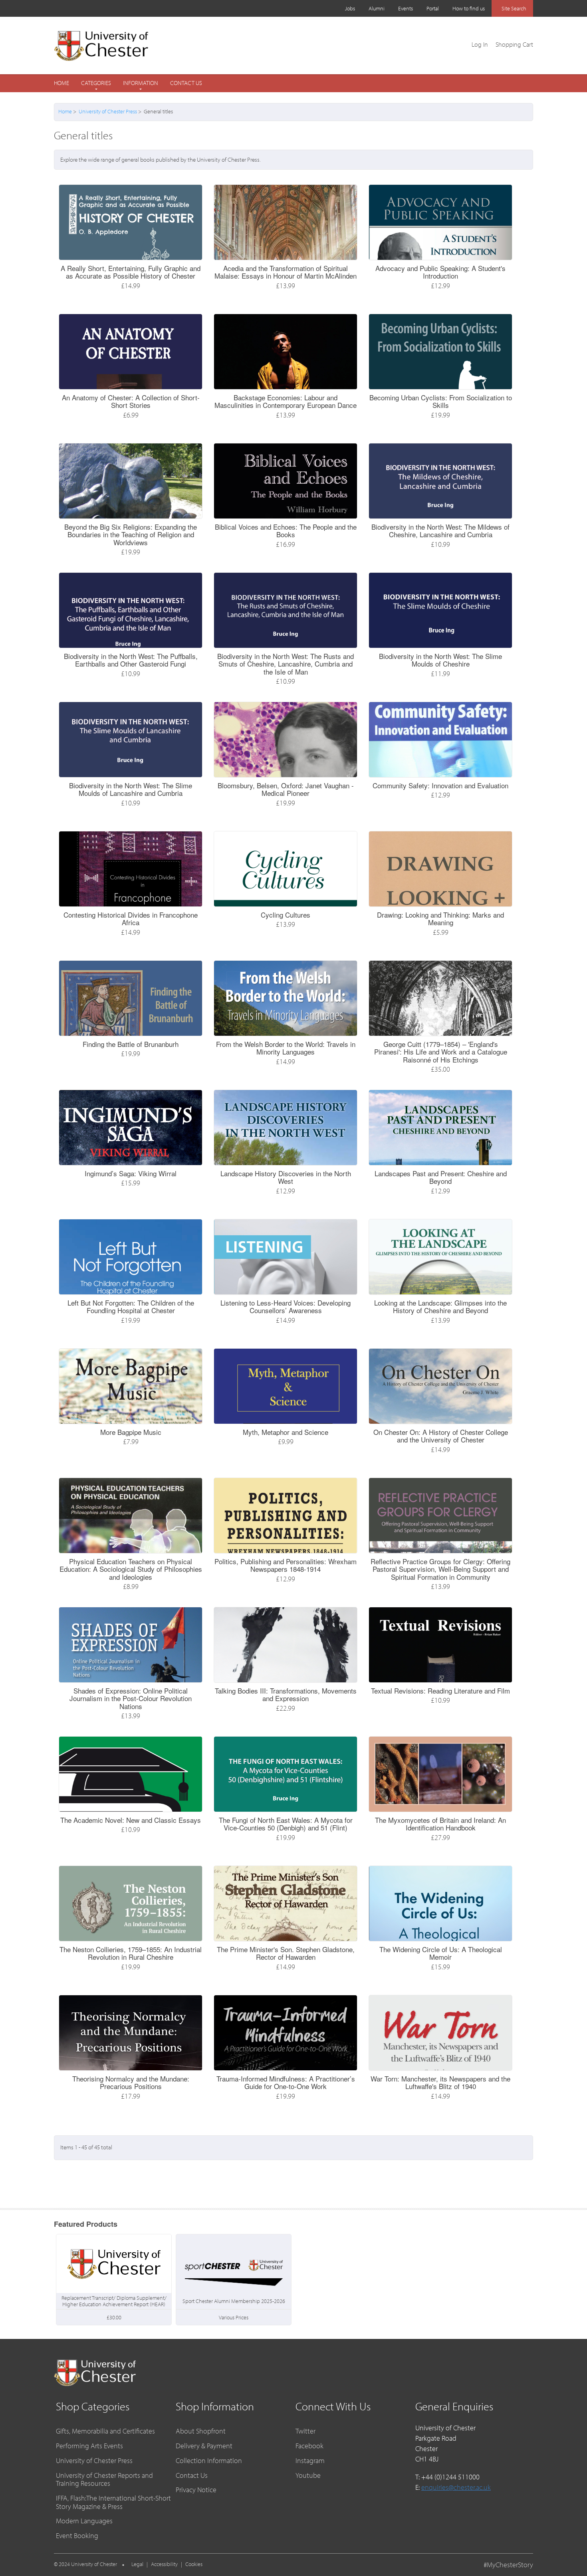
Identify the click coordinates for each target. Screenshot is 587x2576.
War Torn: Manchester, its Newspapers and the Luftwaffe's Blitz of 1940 (440, 2082)
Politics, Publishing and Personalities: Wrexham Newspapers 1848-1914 (286, 1565)
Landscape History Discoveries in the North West (286, 1177)
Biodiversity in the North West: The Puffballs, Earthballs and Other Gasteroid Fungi (131, 660)
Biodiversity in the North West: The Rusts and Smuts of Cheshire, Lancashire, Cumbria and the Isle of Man (286, 664)
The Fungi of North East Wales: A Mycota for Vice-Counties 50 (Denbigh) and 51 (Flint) (286, 1824)
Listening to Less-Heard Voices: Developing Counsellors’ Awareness (286, 1307)
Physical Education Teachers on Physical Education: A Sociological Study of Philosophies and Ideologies (131, 1569)
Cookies (194, 2564)
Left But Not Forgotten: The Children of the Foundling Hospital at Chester (131, 1307)
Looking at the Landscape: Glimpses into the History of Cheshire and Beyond (440, 1307)
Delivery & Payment (204, 2446)
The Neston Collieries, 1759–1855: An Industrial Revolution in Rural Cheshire (131, 1953)
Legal (137, 2564)
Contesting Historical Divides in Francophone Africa (131, 919)
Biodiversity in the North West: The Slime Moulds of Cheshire (440, 660)
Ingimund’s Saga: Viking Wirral (131, 1173)
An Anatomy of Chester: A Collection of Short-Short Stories (131, 401)
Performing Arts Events (89, 2446)
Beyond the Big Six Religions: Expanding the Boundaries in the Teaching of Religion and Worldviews (131, 534)
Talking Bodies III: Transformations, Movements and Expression (286, 1695)
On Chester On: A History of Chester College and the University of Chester (441, 1436)
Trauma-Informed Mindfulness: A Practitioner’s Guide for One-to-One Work (286, 2082)
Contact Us (186, 83)
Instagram (310, 2460)
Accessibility (164, 2564)
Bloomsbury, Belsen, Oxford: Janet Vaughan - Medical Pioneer (286, 789)
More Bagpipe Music (131, 1432)
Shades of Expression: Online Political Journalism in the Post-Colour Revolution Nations (131, 1698)
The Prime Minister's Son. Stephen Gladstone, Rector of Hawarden (286, 1953)
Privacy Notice (196, 2490)
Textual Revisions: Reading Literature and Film (440, 1691)
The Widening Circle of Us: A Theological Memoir (441, 1953)
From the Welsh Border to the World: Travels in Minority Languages (286, 1048)
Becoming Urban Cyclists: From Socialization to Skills (441, 401)
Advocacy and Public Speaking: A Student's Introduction (440, 272)
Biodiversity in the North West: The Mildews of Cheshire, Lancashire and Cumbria (440, 531)
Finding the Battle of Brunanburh (131, 1044)
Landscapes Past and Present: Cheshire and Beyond (441, 1177)
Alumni (377, 8)
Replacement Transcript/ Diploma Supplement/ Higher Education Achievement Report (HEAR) (114, 2301)
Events (406, 8)
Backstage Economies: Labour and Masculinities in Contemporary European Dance (286, 401)
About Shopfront (201, 2431)
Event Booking (77, 2535)
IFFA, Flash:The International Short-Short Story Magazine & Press (113, 2502)
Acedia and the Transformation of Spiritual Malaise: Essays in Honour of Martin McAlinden (286, 272)
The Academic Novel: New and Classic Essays (131, 1820)
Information (141, 83)
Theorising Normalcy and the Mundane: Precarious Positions (131, 2082)
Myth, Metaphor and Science (286, 1432)
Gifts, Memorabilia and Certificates (105, 2431)
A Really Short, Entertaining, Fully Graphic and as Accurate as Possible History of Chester (131, 272)
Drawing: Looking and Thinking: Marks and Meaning (440, 919)
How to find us (469, 8)
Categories (96, 83)
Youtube (308, 2475)
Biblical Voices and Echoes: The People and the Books (286, 531)
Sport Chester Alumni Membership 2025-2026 (234, 2301)
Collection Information (209, 2460)
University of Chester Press (108, 111)
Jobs (350, 8)
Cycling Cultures (286, 915)
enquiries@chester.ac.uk (456, 2487)
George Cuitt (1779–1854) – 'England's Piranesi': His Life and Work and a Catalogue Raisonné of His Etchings (441, 1052)
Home (61, 83)
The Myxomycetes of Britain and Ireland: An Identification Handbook (440, 1824)
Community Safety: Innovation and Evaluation (440, 785)
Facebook (309, 2446)
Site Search (514, 8)
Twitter (305, 2431)
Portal (433, 8)
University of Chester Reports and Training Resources (104, 2479)
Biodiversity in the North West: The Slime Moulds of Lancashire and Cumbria (131, 789)
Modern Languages (84, 2521)
